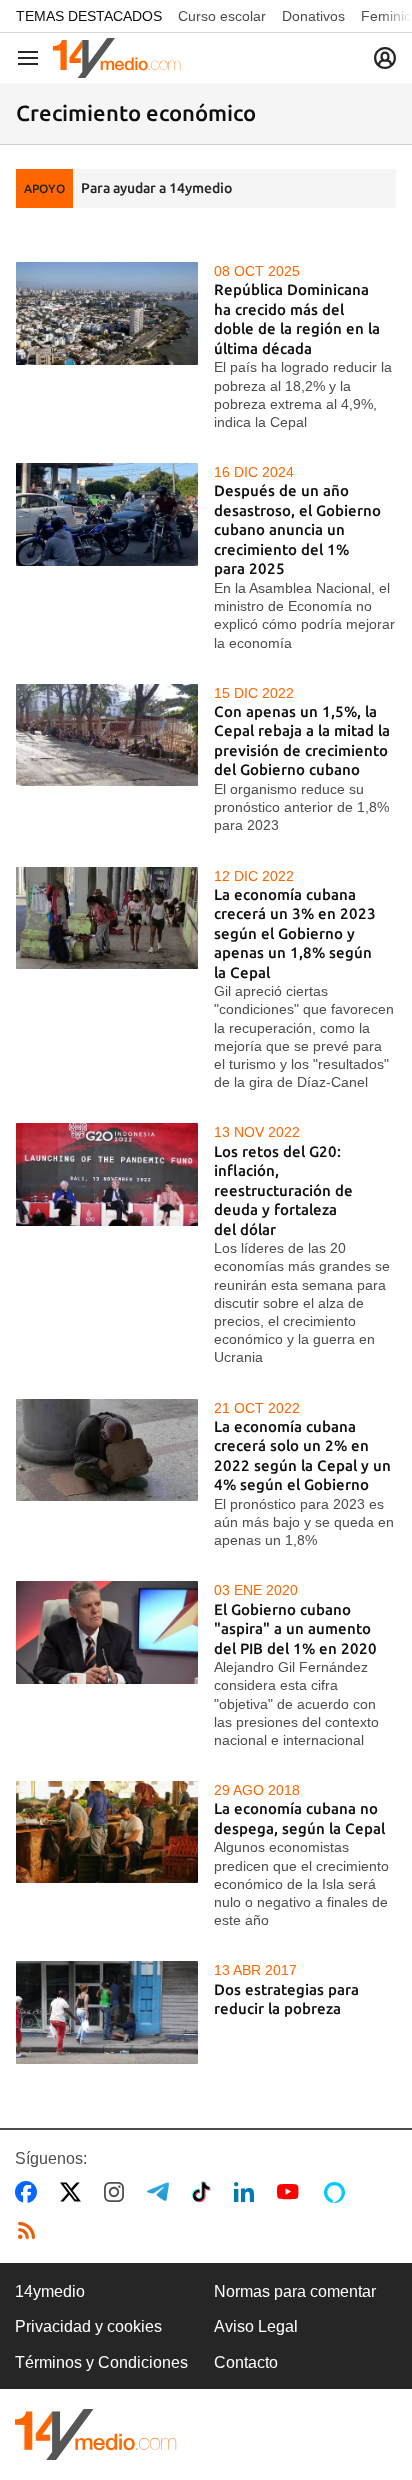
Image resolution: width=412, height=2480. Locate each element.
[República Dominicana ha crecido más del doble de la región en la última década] (107, 313)
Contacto (246, 2362)
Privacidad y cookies (88, 2326)
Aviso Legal (256, 2326)
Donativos (313, 16)
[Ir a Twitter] (74, 2192)
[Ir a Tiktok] (205, 2192)
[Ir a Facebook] (30, 2192)
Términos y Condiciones (101, 2362)
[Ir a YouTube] (292, 2192)
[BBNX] (96, 2434)
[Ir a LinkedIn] (248, 2192)
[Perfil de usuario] (385, 58)
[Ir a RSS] (31, 2231)
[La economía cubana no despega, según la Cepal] (107, 1832)
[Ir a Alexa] (338, 2192)
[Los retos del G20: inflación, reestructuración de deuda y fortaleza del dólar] (107, 1174)
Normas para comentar (295, 2291)
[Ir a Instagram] (118, 2192)
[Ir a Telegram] (162, 2192)
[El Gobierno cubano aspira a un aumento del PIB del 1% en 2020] (107, 1632)
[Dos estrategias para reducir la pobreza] (107, 2012)
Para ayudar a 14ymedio (156, 188)
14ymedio (50, 2291)
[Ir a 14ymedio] (117, 58)
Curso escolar (222, 16)
